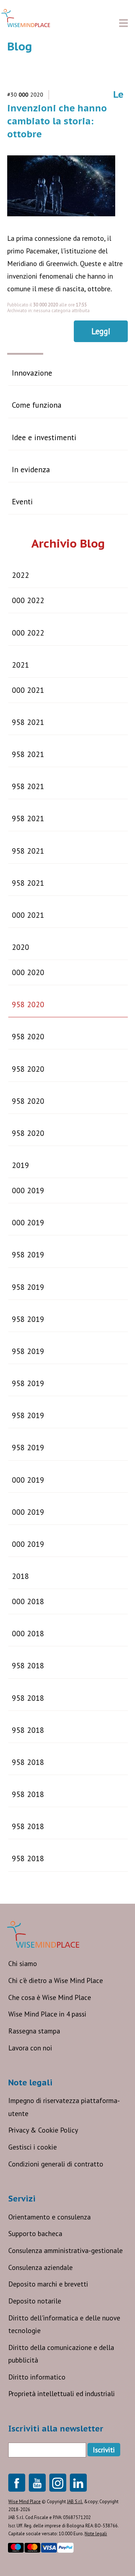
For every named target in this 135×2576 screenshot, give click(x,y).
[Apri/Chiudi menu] (123, 23)
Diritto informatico (37, 2377)
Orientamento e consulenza (49, 2217)
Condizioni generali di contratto (56, 2164)
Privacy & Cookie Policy (43, 2130)
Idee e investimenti (44, 437)
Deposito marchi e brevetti (48, 2284)
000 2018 (28, 1601)
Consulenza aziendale (40, 2267)
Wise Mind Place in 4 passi (47, 2014)
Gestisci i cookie (33, 2147)
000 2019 (28, 1190)
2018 (21, 1576)
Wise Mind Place (24, 2502)
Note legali (96, 2534)
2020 (21, 947)
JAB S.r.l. (75, 2502)
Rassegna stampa (34, 2031)
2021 (21, 665)
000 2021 (28, 690)
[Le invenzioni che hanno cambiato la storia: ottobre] (65, 220)
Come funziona (37, 405)
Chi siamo (23, 1963)
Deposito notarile (35, 2301)
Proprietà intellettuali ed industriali (62, 2393)
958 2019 (28, 1254)
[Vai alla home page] (26, 18)
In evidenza (31, 469)
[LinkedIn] (78, 2483)
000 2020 (28, 972)
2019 (21, 1165)
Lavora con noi (30, 2048)
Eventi (22, 501)
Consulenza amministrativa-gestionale (66, 2250)
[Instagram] (58, 2483)
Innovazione (32, 373)
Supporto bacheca (35, 2233)
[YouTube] (37, 2483)
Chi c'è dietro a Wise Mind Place (56, 1980)
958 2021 (28, 722)
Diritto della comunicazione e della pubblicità (61, 2354)
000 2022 (28, 600)
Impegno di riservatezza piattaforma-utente (64, 2107)
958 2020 (28, 1004)
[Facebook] (17, 2483)
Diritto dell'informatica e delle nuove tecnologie (64, 2324)
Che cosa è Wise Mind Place (50, 1997)
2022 (21, 575)
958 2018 (28, 1665)
